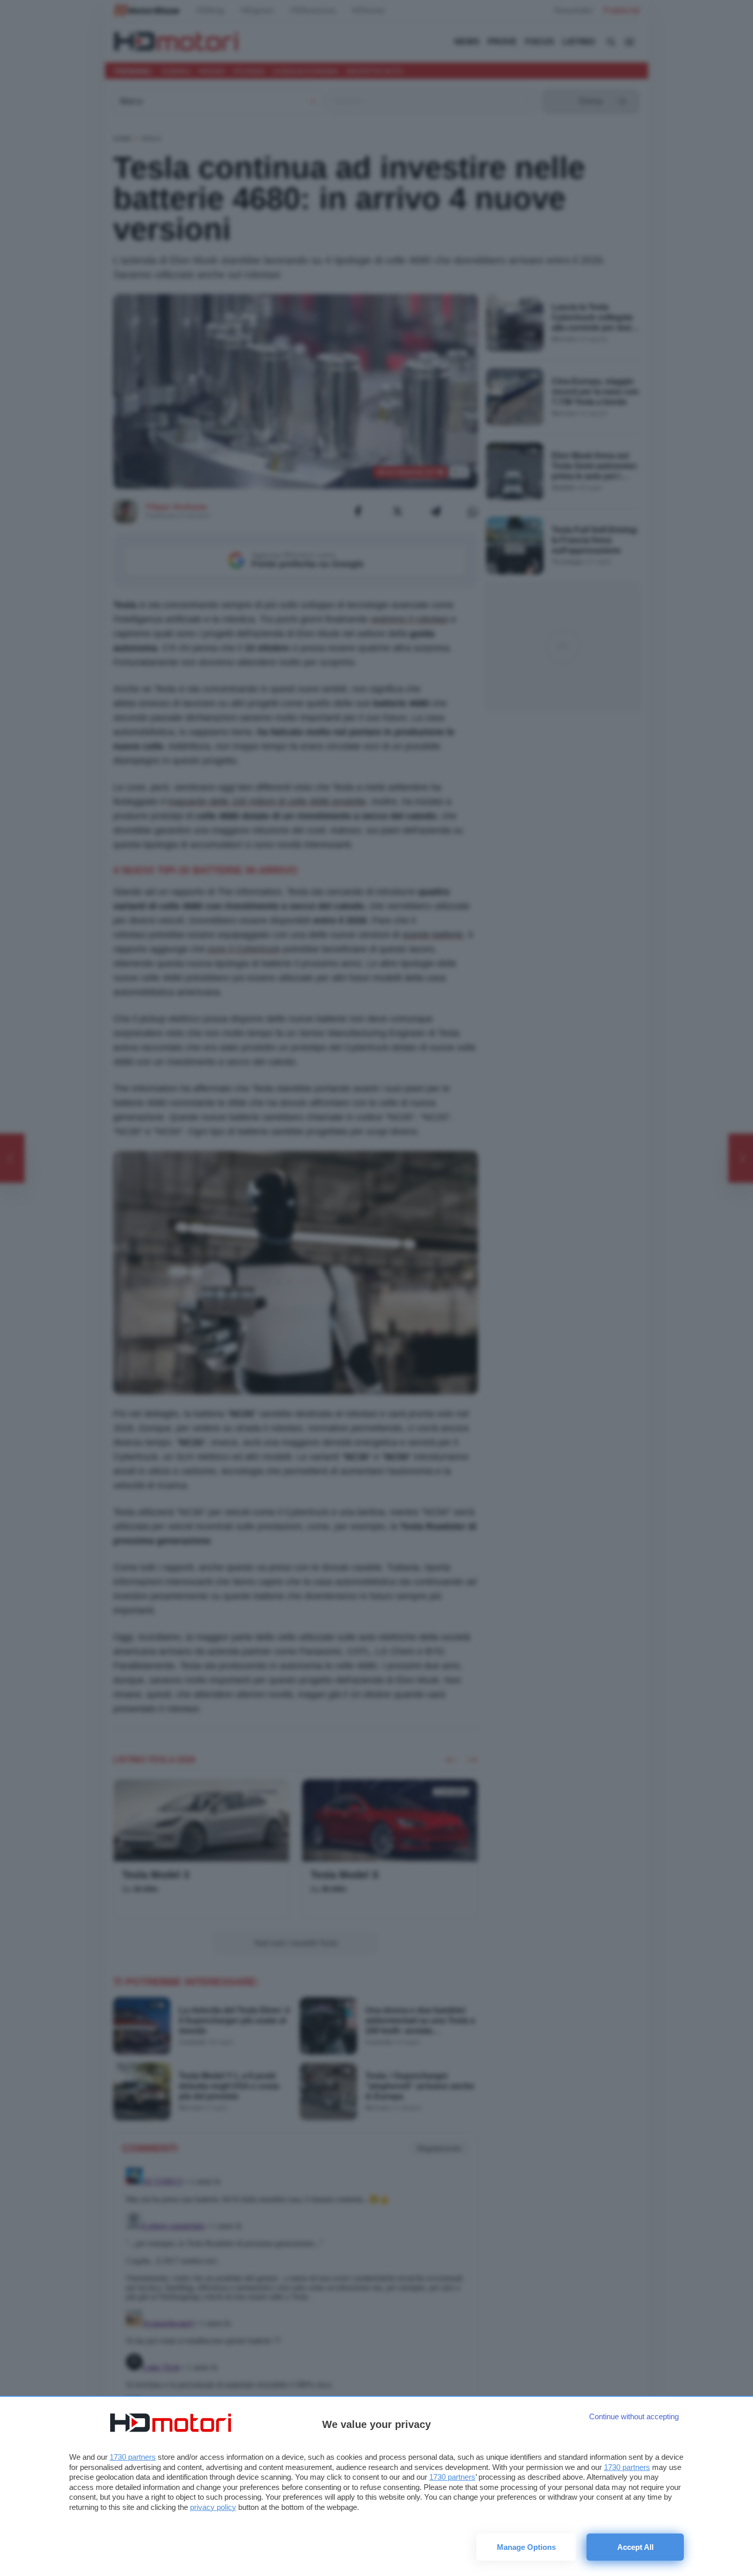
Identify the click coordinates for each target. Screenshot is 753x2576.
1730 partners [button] (133, 2457)
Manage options (526, 2547)
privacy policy (213, 2507)
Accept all (635, 2547)
